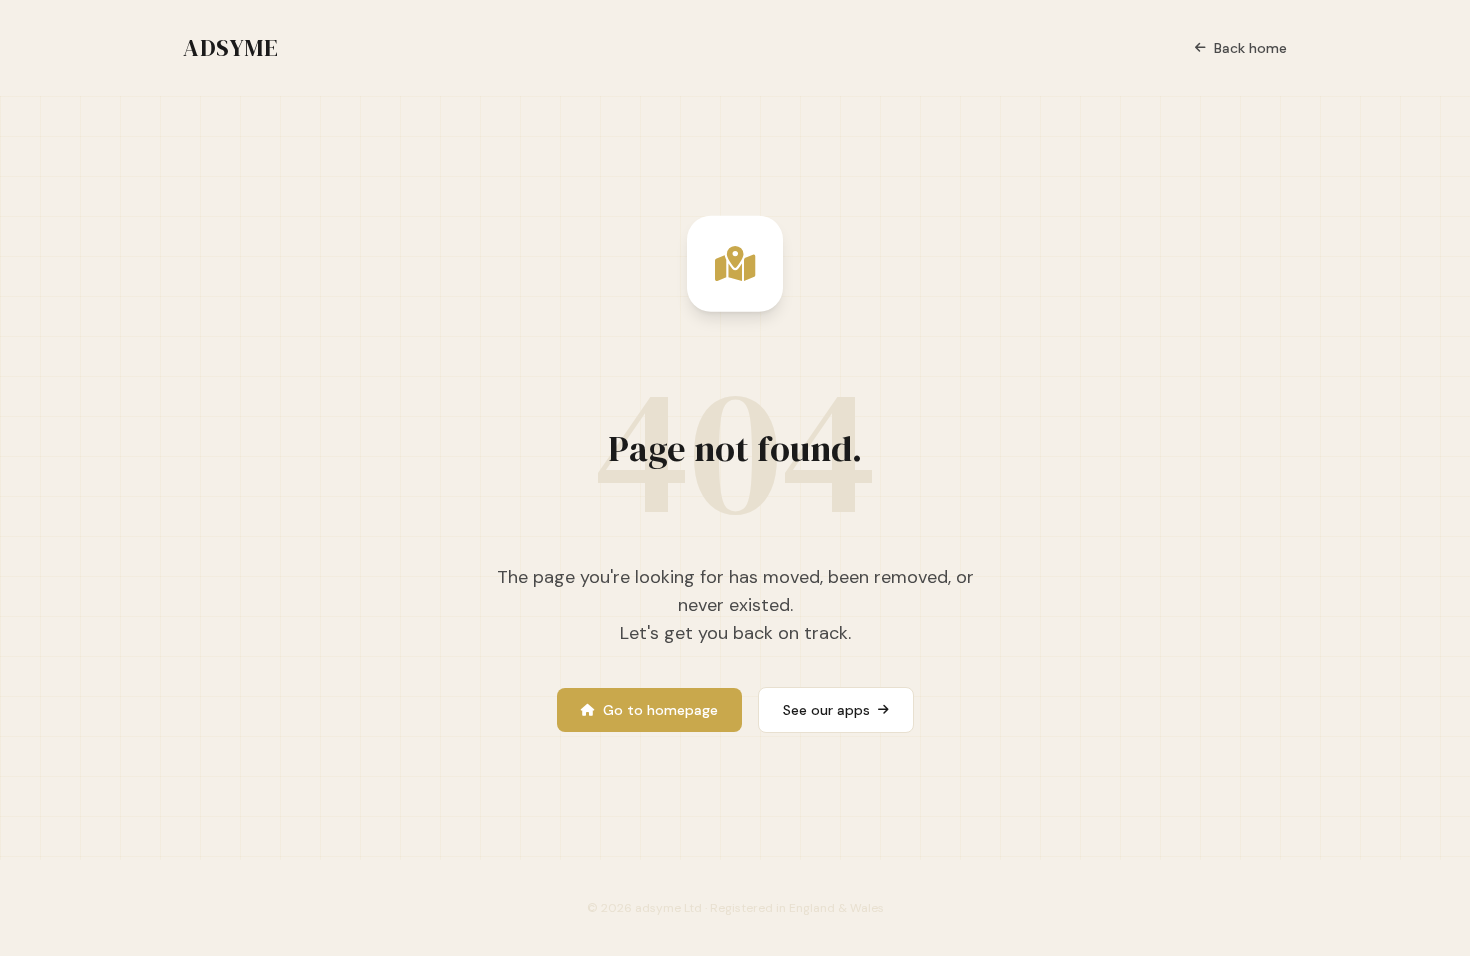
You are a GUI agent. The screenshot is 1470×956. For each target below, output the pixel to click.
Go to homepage (660, 710)
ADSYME (231, 48)
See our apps (826, 710)
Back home (1250, 48)
